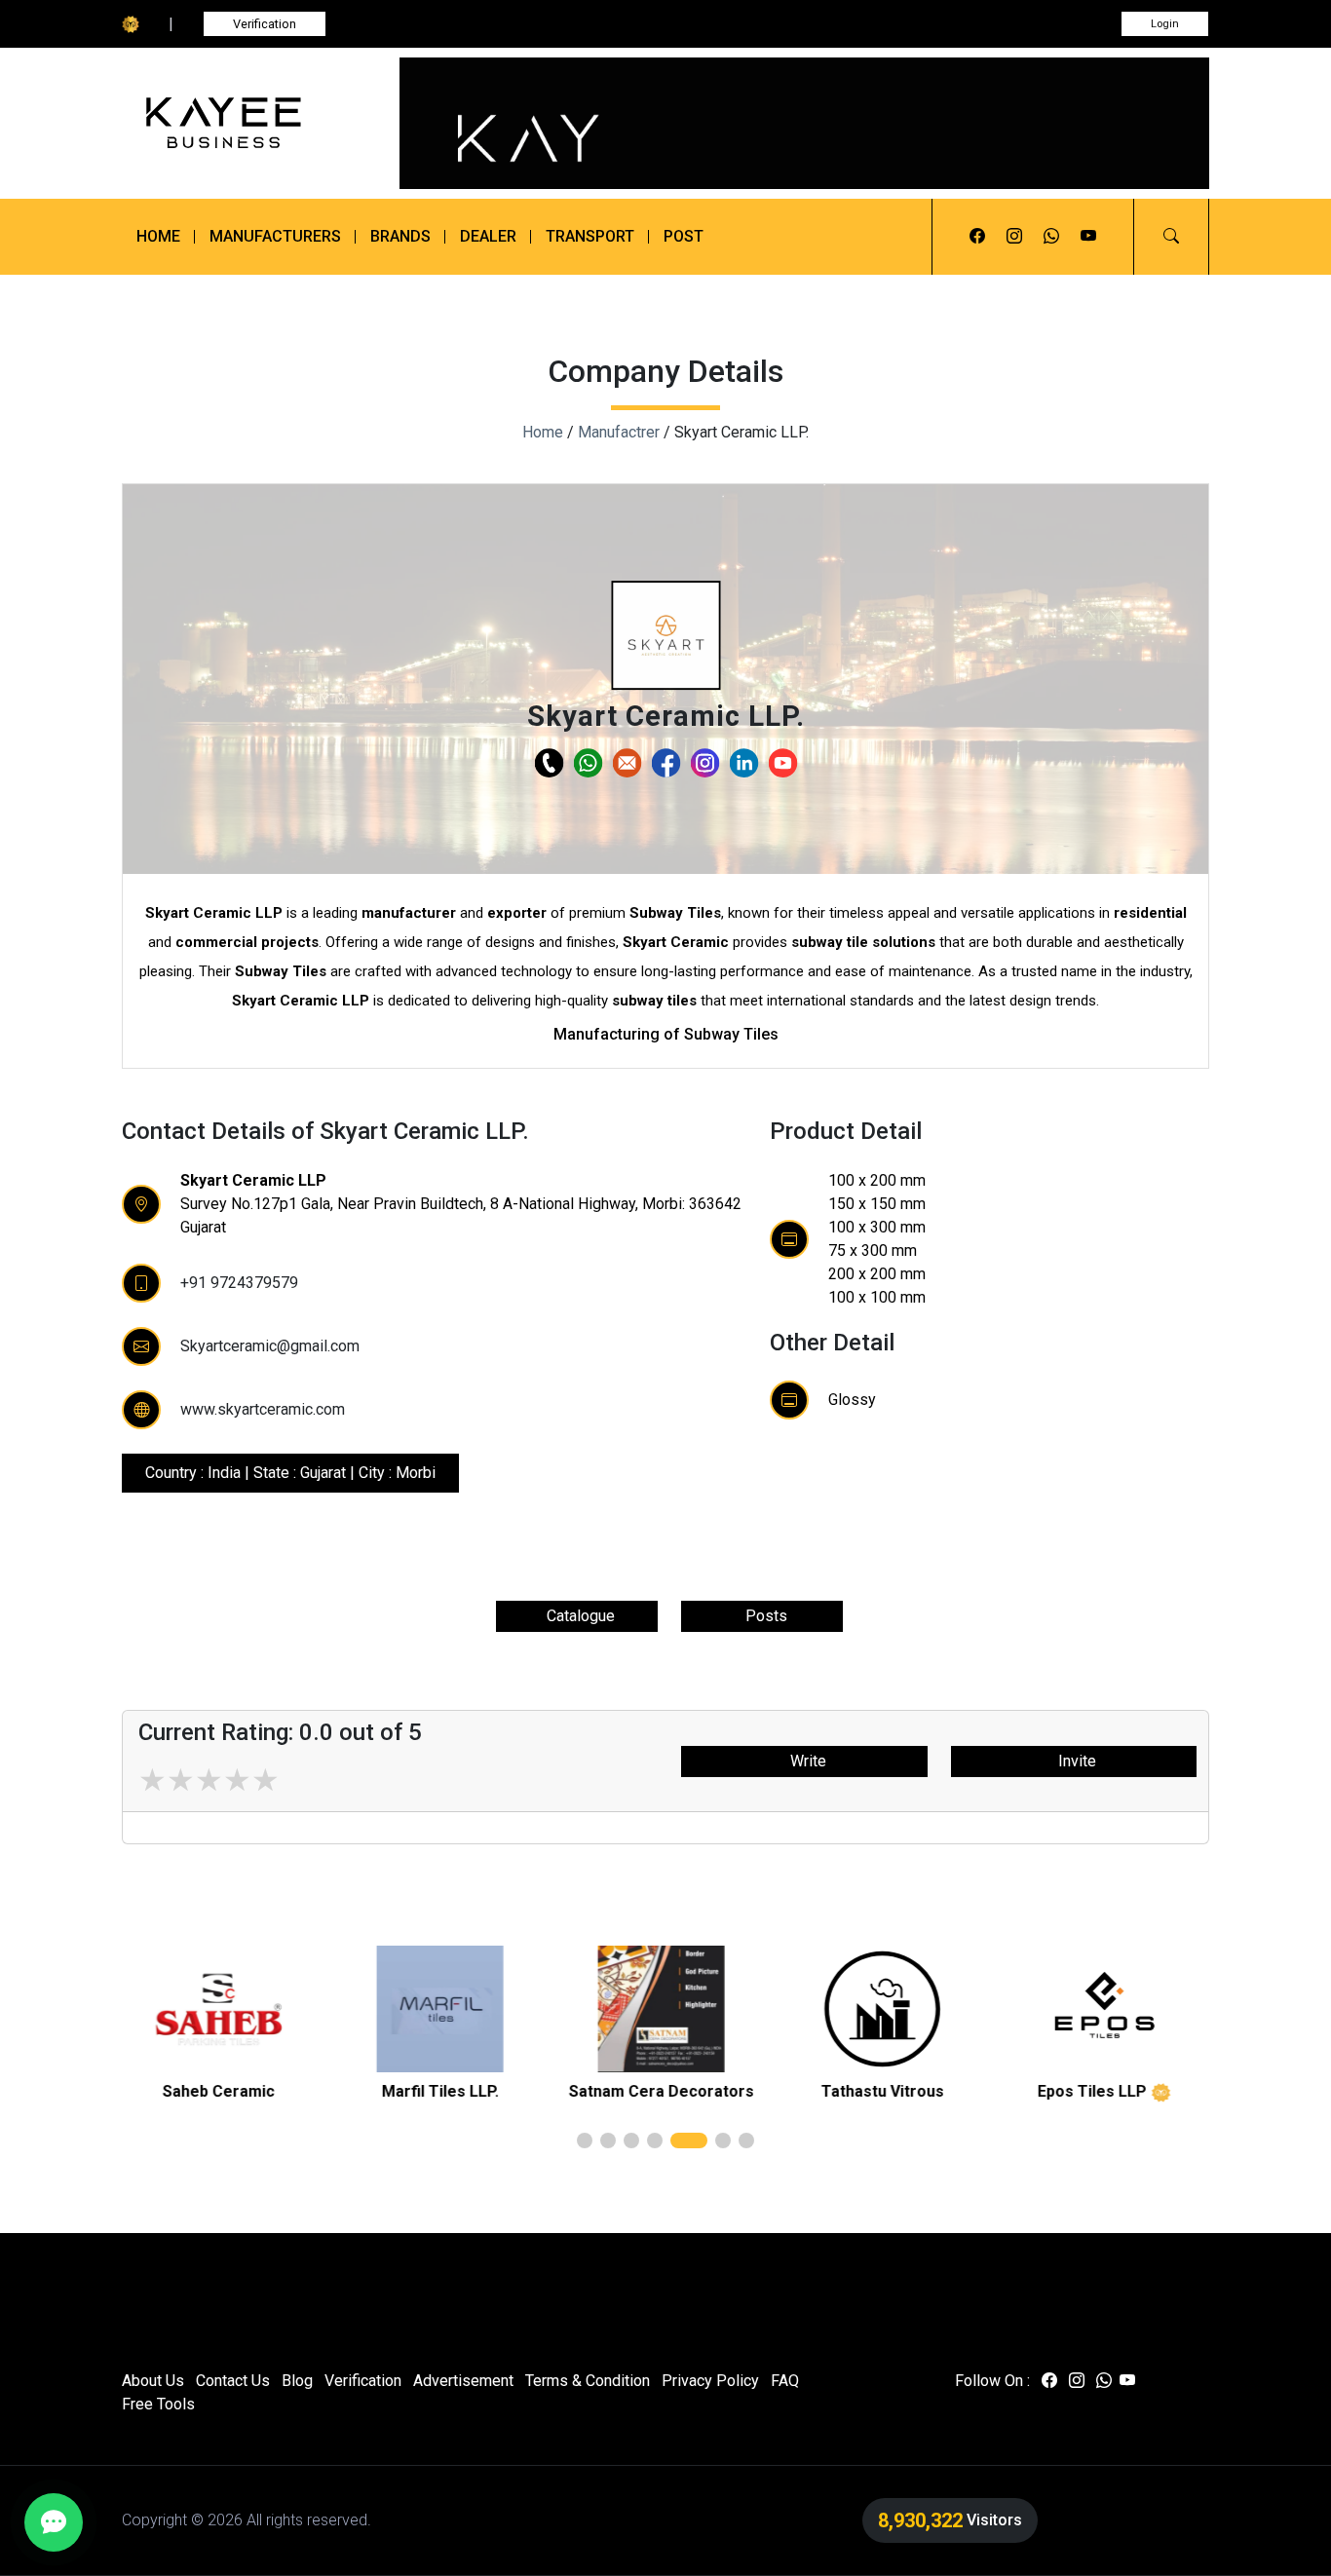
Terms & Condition (588, 2381)
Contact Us (233, 2381)
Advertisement (463, 2381)
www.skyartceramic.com (263, 1409)
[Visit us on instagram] (1014, 237)
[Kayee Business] (249, 123)
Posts (762, 1616)
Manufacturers (275, 236)
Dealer (488, 236)
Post (684, 236)
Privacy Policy (710, 2381)
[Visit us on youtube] (1088, 237)
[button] (1171, 237)
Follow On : (992, 2381)
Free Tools (158, 2404)
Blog (297, 2381)
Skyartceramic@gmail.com (270, 1346)
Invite (1073, 1761)
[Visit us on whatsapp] (1051, 237)
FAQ (785, 2381)
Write (804, 1761)
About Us (153, 2381)
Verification (265, 24)
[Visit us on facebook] (977, 237)
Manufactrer (619, 432)
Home (158, 236)
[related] (223, 2009)
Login (1165, 24)
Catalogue (577, 1616)
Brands (400, 236)
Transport (590, 236)
